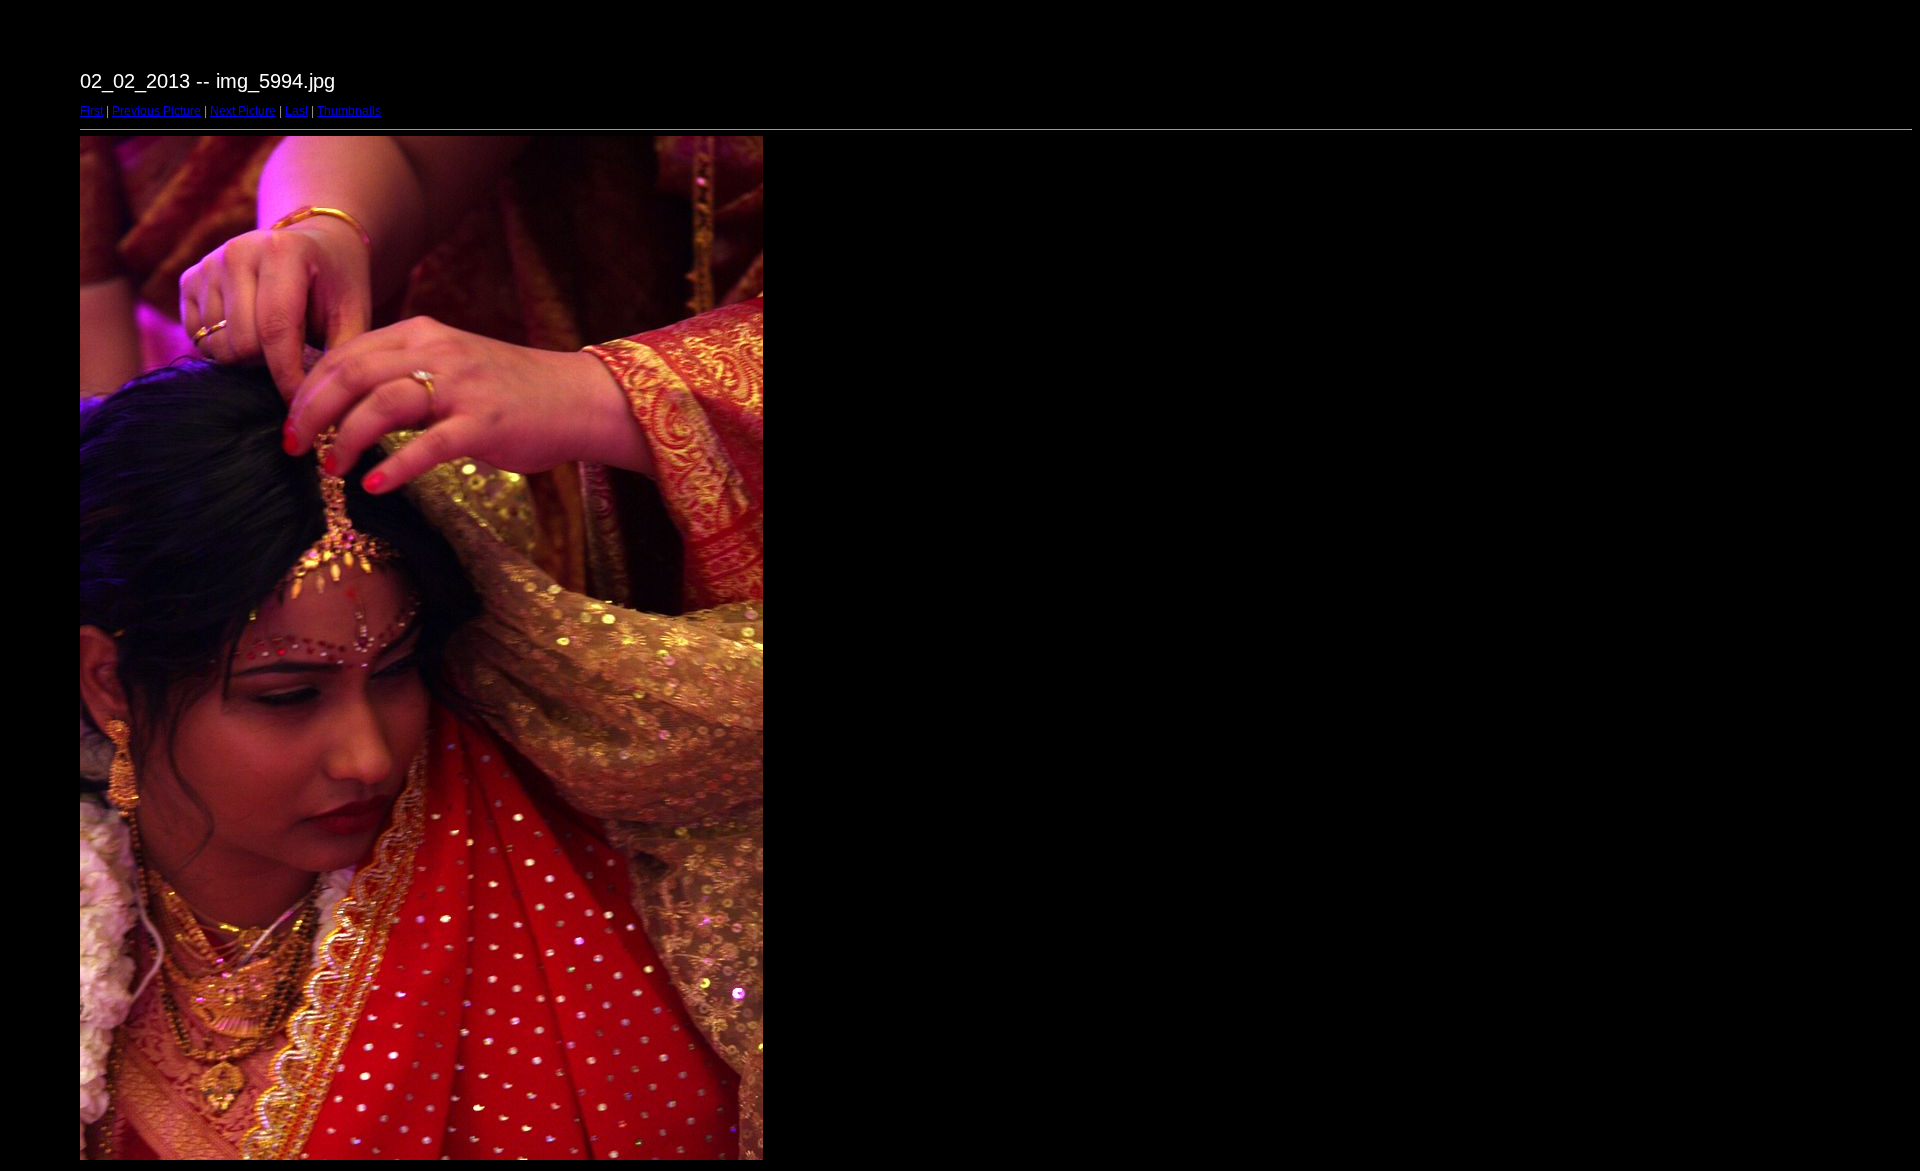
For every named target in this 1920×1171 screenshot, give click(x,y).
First (91, 111)
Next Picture (243, 111)
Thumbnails (349, 111)
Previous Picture (156, 111)
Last (296, 111)
